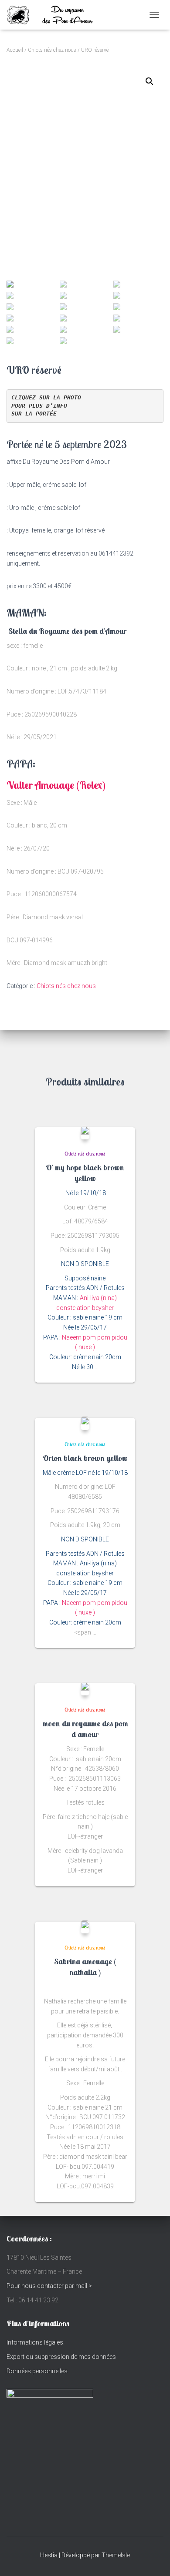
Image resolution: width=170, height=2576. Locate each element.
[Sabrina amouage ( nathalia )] (85, 1927)
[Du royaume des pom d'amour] (61, 15)
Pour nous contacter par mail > (49, 2286)
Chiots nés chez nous (52, 50)
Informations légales (35, 2342)
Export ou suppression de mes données (61, 2357)
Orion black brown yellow (85, 1458)
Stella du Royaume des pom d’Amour (66, 631)
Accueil (15, 50)
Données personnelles (37, 2371)
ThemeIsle (116, 2555)
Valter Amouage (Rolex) (56, 785)
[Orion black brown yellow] (85, 1423)
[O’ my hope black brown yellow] (85, 1132)
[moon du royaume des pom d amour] (85, 1688)
